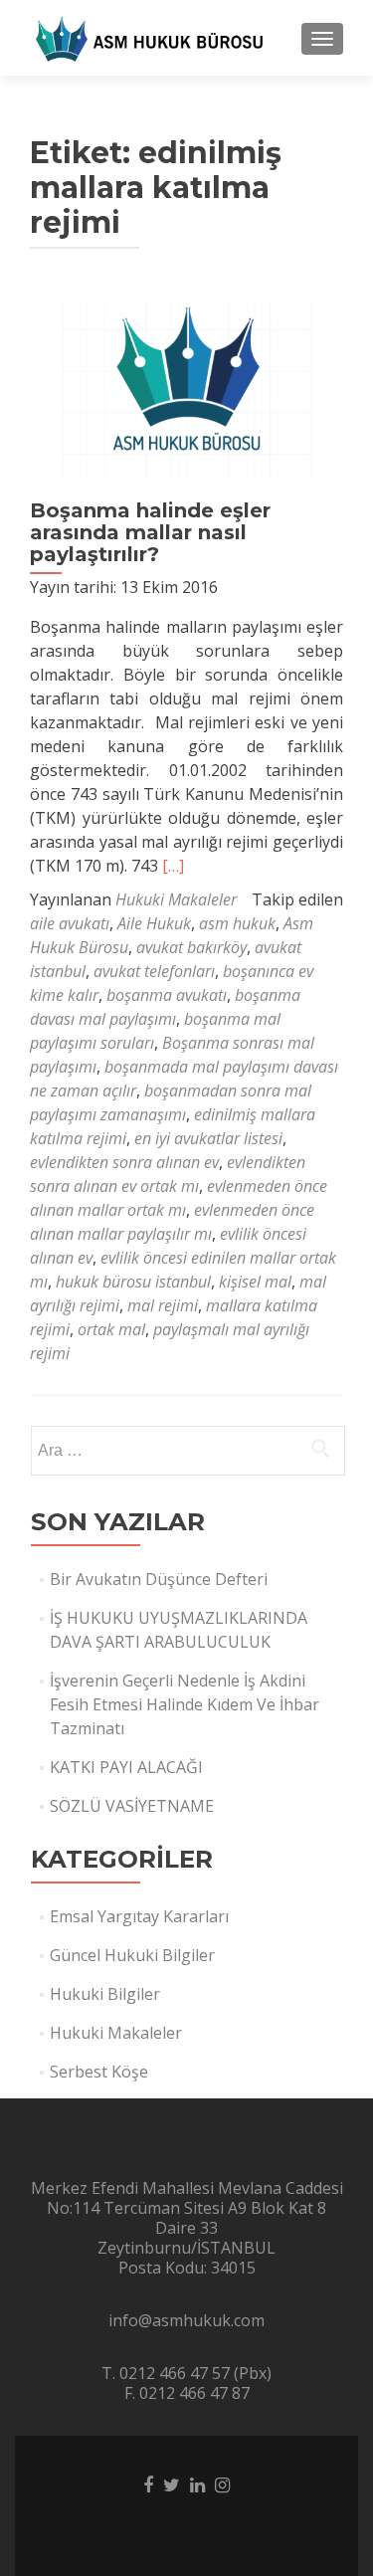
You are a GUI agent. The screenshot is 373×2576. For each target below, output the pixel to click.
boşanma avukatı (167, 995)
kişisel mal (255, 1282)
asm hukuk (237, 923)
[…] (173, 866)
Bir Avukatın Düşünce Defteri (159, 1579)
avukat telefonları (154, 971)
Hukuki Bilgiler (105, 1994)
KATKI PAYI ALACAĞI (126, 1767)
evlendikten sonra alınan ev (124, 1162)
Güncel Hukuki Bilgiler (132, 1955)
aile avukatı (70, 923)
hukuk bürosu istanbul (133, 1282)
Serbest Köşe (99, 2072)
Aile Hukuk (154, 923)
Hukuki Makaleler (176, 899)
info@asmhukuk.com (186, 2320)
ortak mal (111, 1329)
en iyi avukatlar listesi (208, 1138)
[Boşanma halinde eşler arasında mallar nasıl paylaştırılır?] (187, 387)
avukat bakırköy (191, 947)
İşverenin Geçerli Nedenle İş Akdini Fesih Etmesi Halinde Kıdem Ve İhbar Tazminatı (185, 1704)
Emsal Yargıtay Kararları (139, 1916)
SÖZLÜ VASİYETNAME (132, 1806)
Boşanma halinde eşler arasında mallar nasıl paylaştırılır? (150, 532)
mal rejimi (163, 1305)
